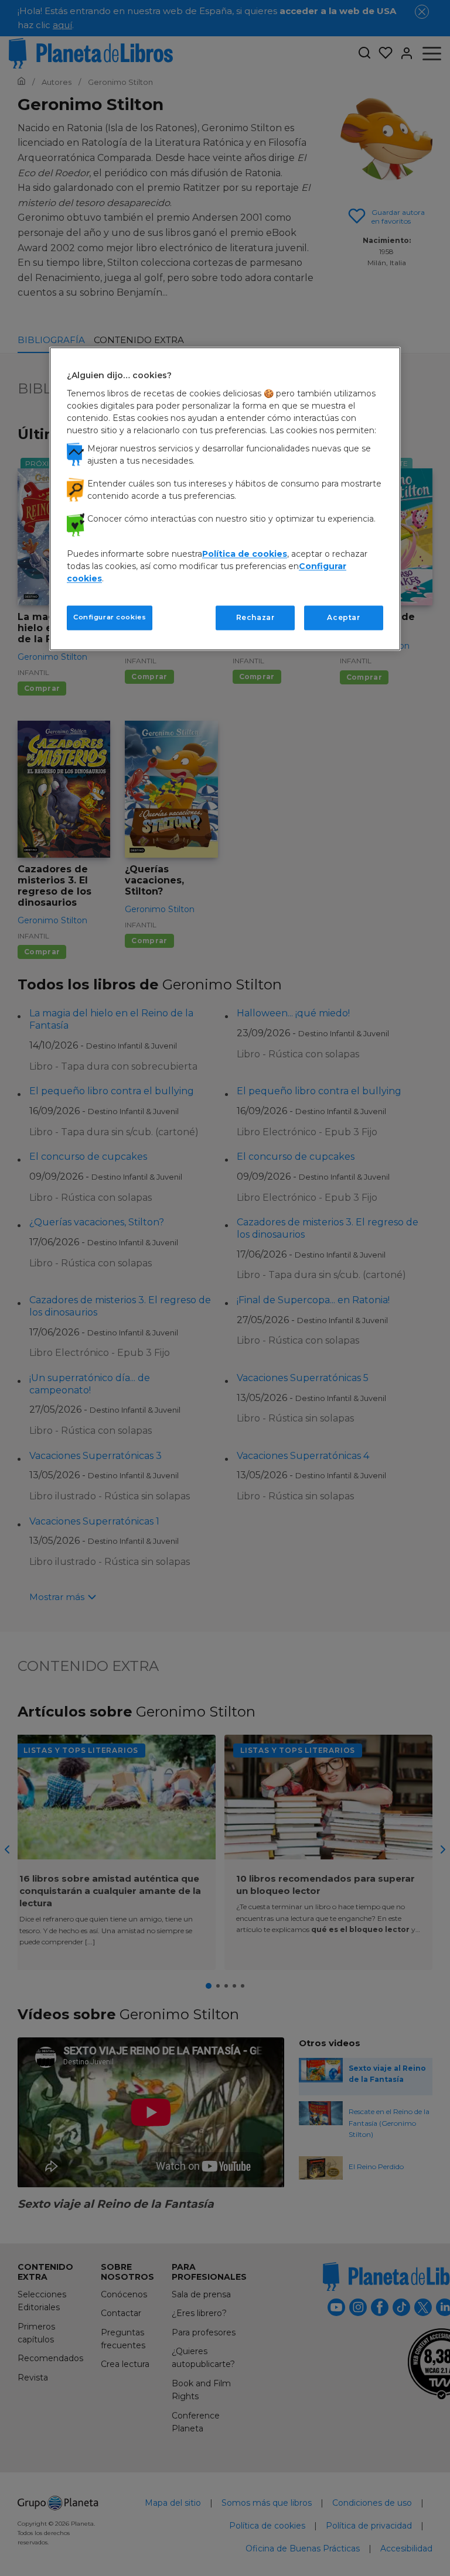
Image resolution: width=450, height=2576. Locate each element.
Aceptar (343, 617)
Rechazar (255, 617)
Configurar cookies (110, 617)
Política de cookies (245, 554)
